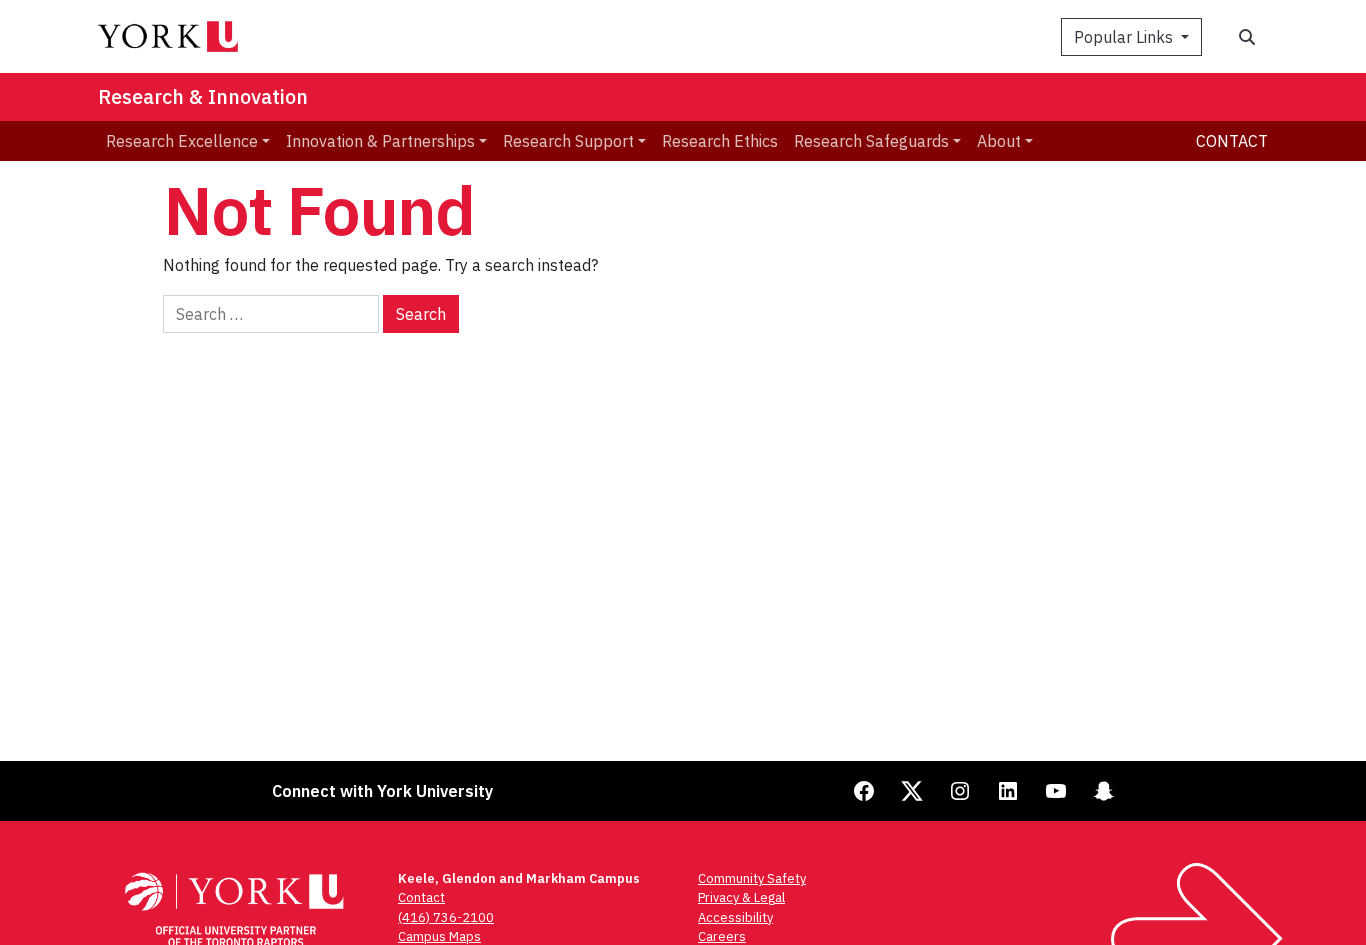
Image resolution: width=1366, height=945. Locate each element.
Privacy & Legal (741, 897)
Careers (722, 936)
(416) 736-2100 (446, 917)
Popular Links (1125, 37)
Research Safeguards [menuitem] (871, 141)
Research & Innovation (203, 96)
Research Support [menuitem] (568, 141)
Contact (1232, 141)
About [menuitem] (999, 141)
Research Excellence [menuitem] (182, 141)
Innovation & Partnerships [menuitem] (380, 141)
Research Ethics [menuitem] (720, 141)
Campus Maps (439, 936)
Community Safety (752, 878)
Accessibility (735, 917)
